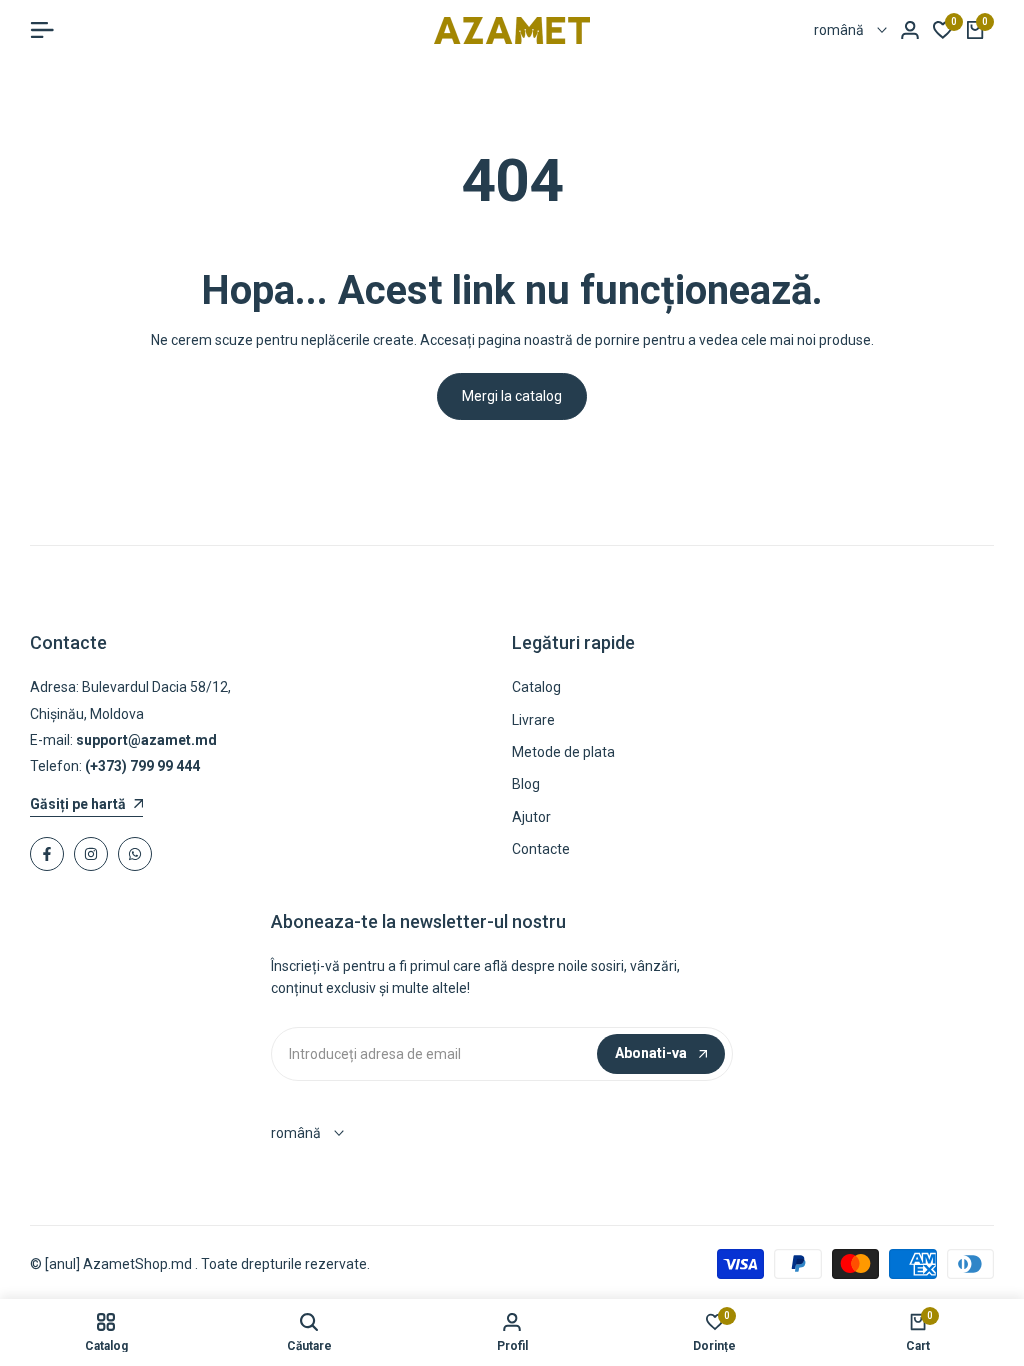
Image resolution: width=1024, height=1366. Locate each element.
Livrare (533, 720)
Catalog (536, 687)
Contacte (541, 849)
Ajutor (531, 817)
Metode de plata (563, 752)
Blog (526, 784)
